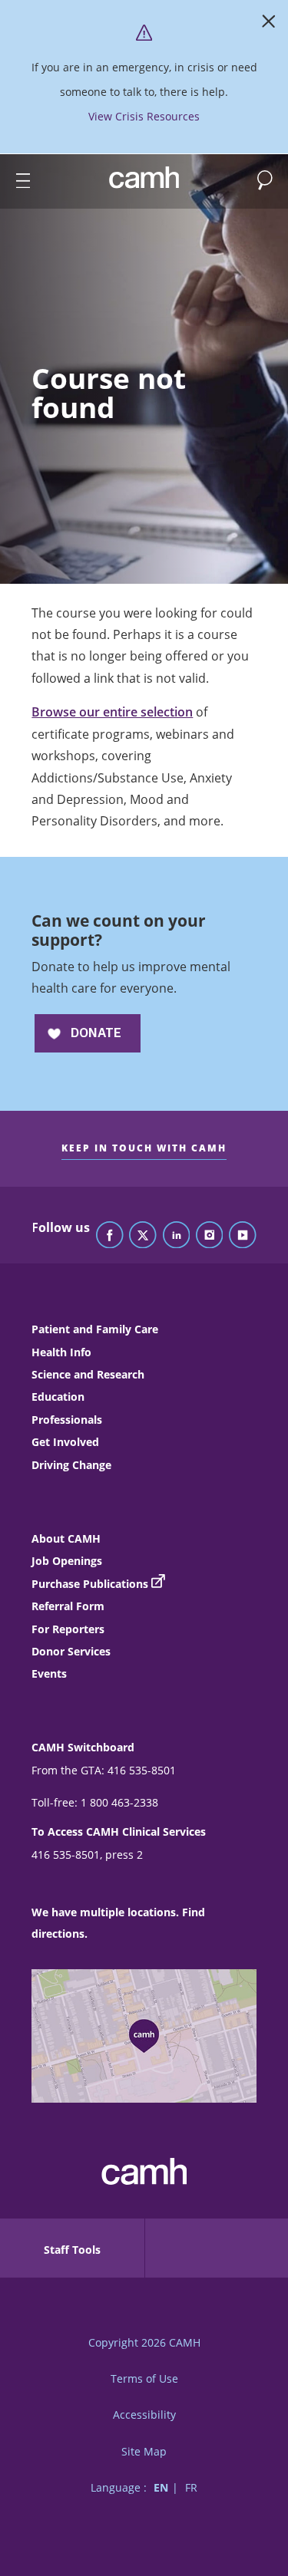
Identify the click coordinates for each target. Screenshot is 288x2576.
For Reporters (68, 1629)
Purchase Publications (90, 1584)
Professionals (67, 1420)
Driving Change (71, 1465)
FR (191, 2487)
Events (49, 1673)
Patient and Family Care (95, 1329)
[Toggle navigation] (16, 181)
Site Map (144, 2451)
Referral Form (68, 1606)
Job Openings (67, 1561)
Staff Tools (72, 2250)
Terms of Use (144, 2378)
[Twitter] (143, 1236)
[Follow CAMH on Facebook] (110, 1236)
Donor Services (71, 1651)
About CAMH (66, 1538)
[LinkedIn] (177, 1236)
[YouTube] (243, 1236)
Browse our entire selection (112, 712)
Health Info (61, 1352)
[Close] (269, 25)
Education (58, 1397)
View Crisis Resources (144, 116)
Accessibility (144, 2415)
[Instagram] (210, 1236)
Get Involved (65, 1442)
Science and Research (88, 1374)
